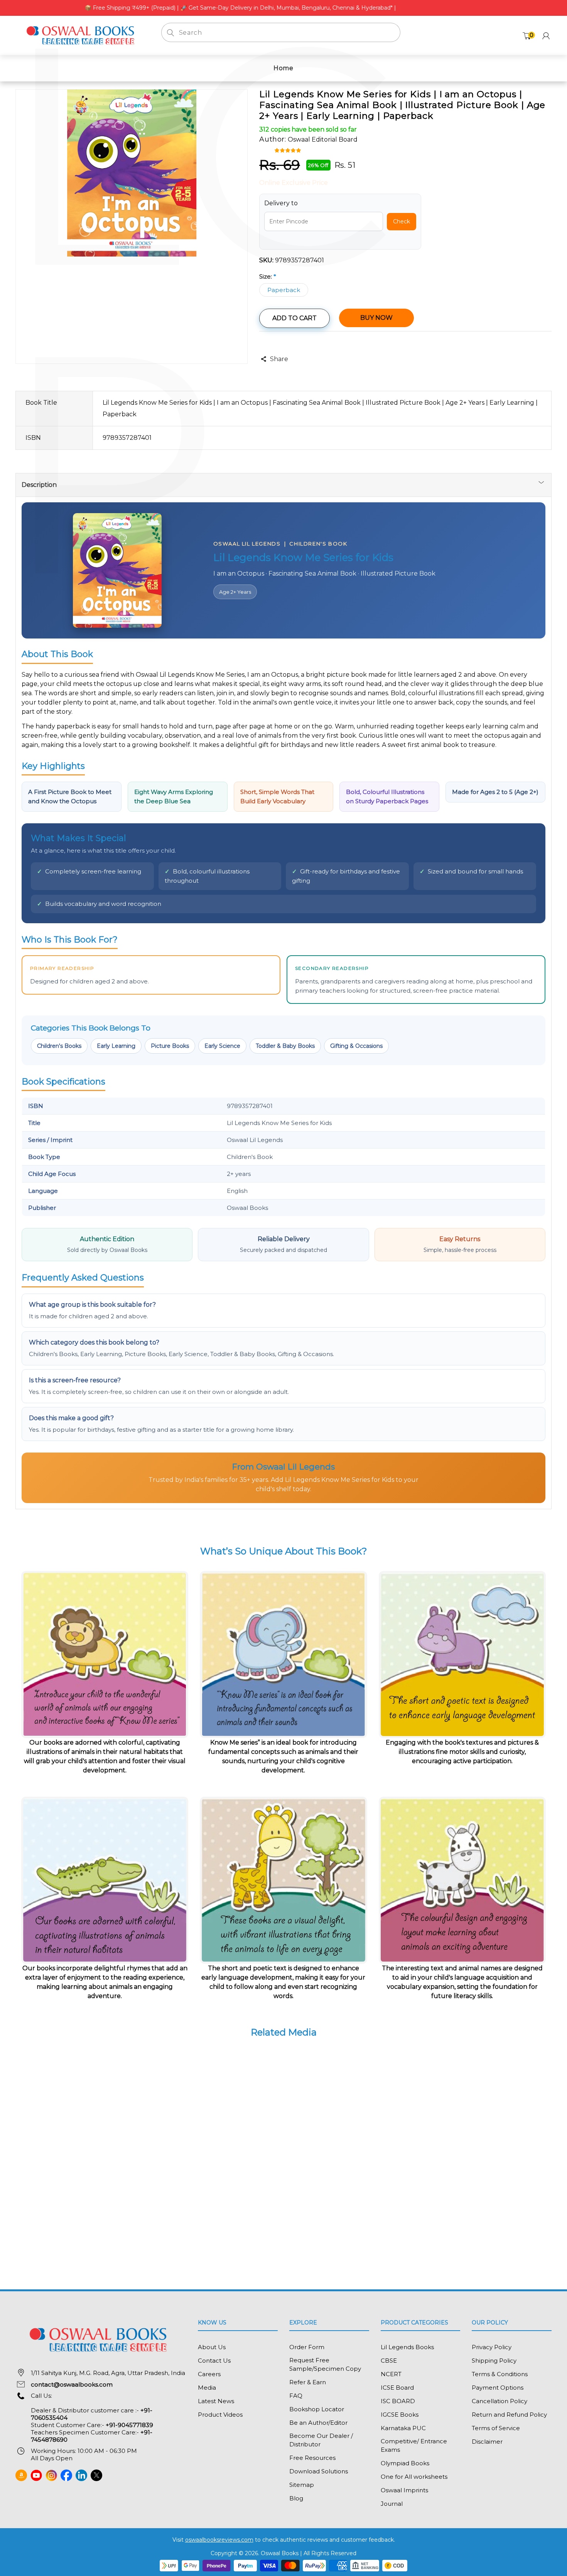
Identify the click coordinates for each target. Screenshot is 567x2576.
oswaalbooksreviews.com (219, 2540)
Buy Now (376, 318)
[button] (289, 150)
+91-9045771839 (129, 2425)
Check (402, 221)
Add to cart (294, 318)
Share (279, 359)
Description (39, 485)
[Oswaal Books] (83, 35)
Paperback (284, 290)
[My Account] (546, 36)
